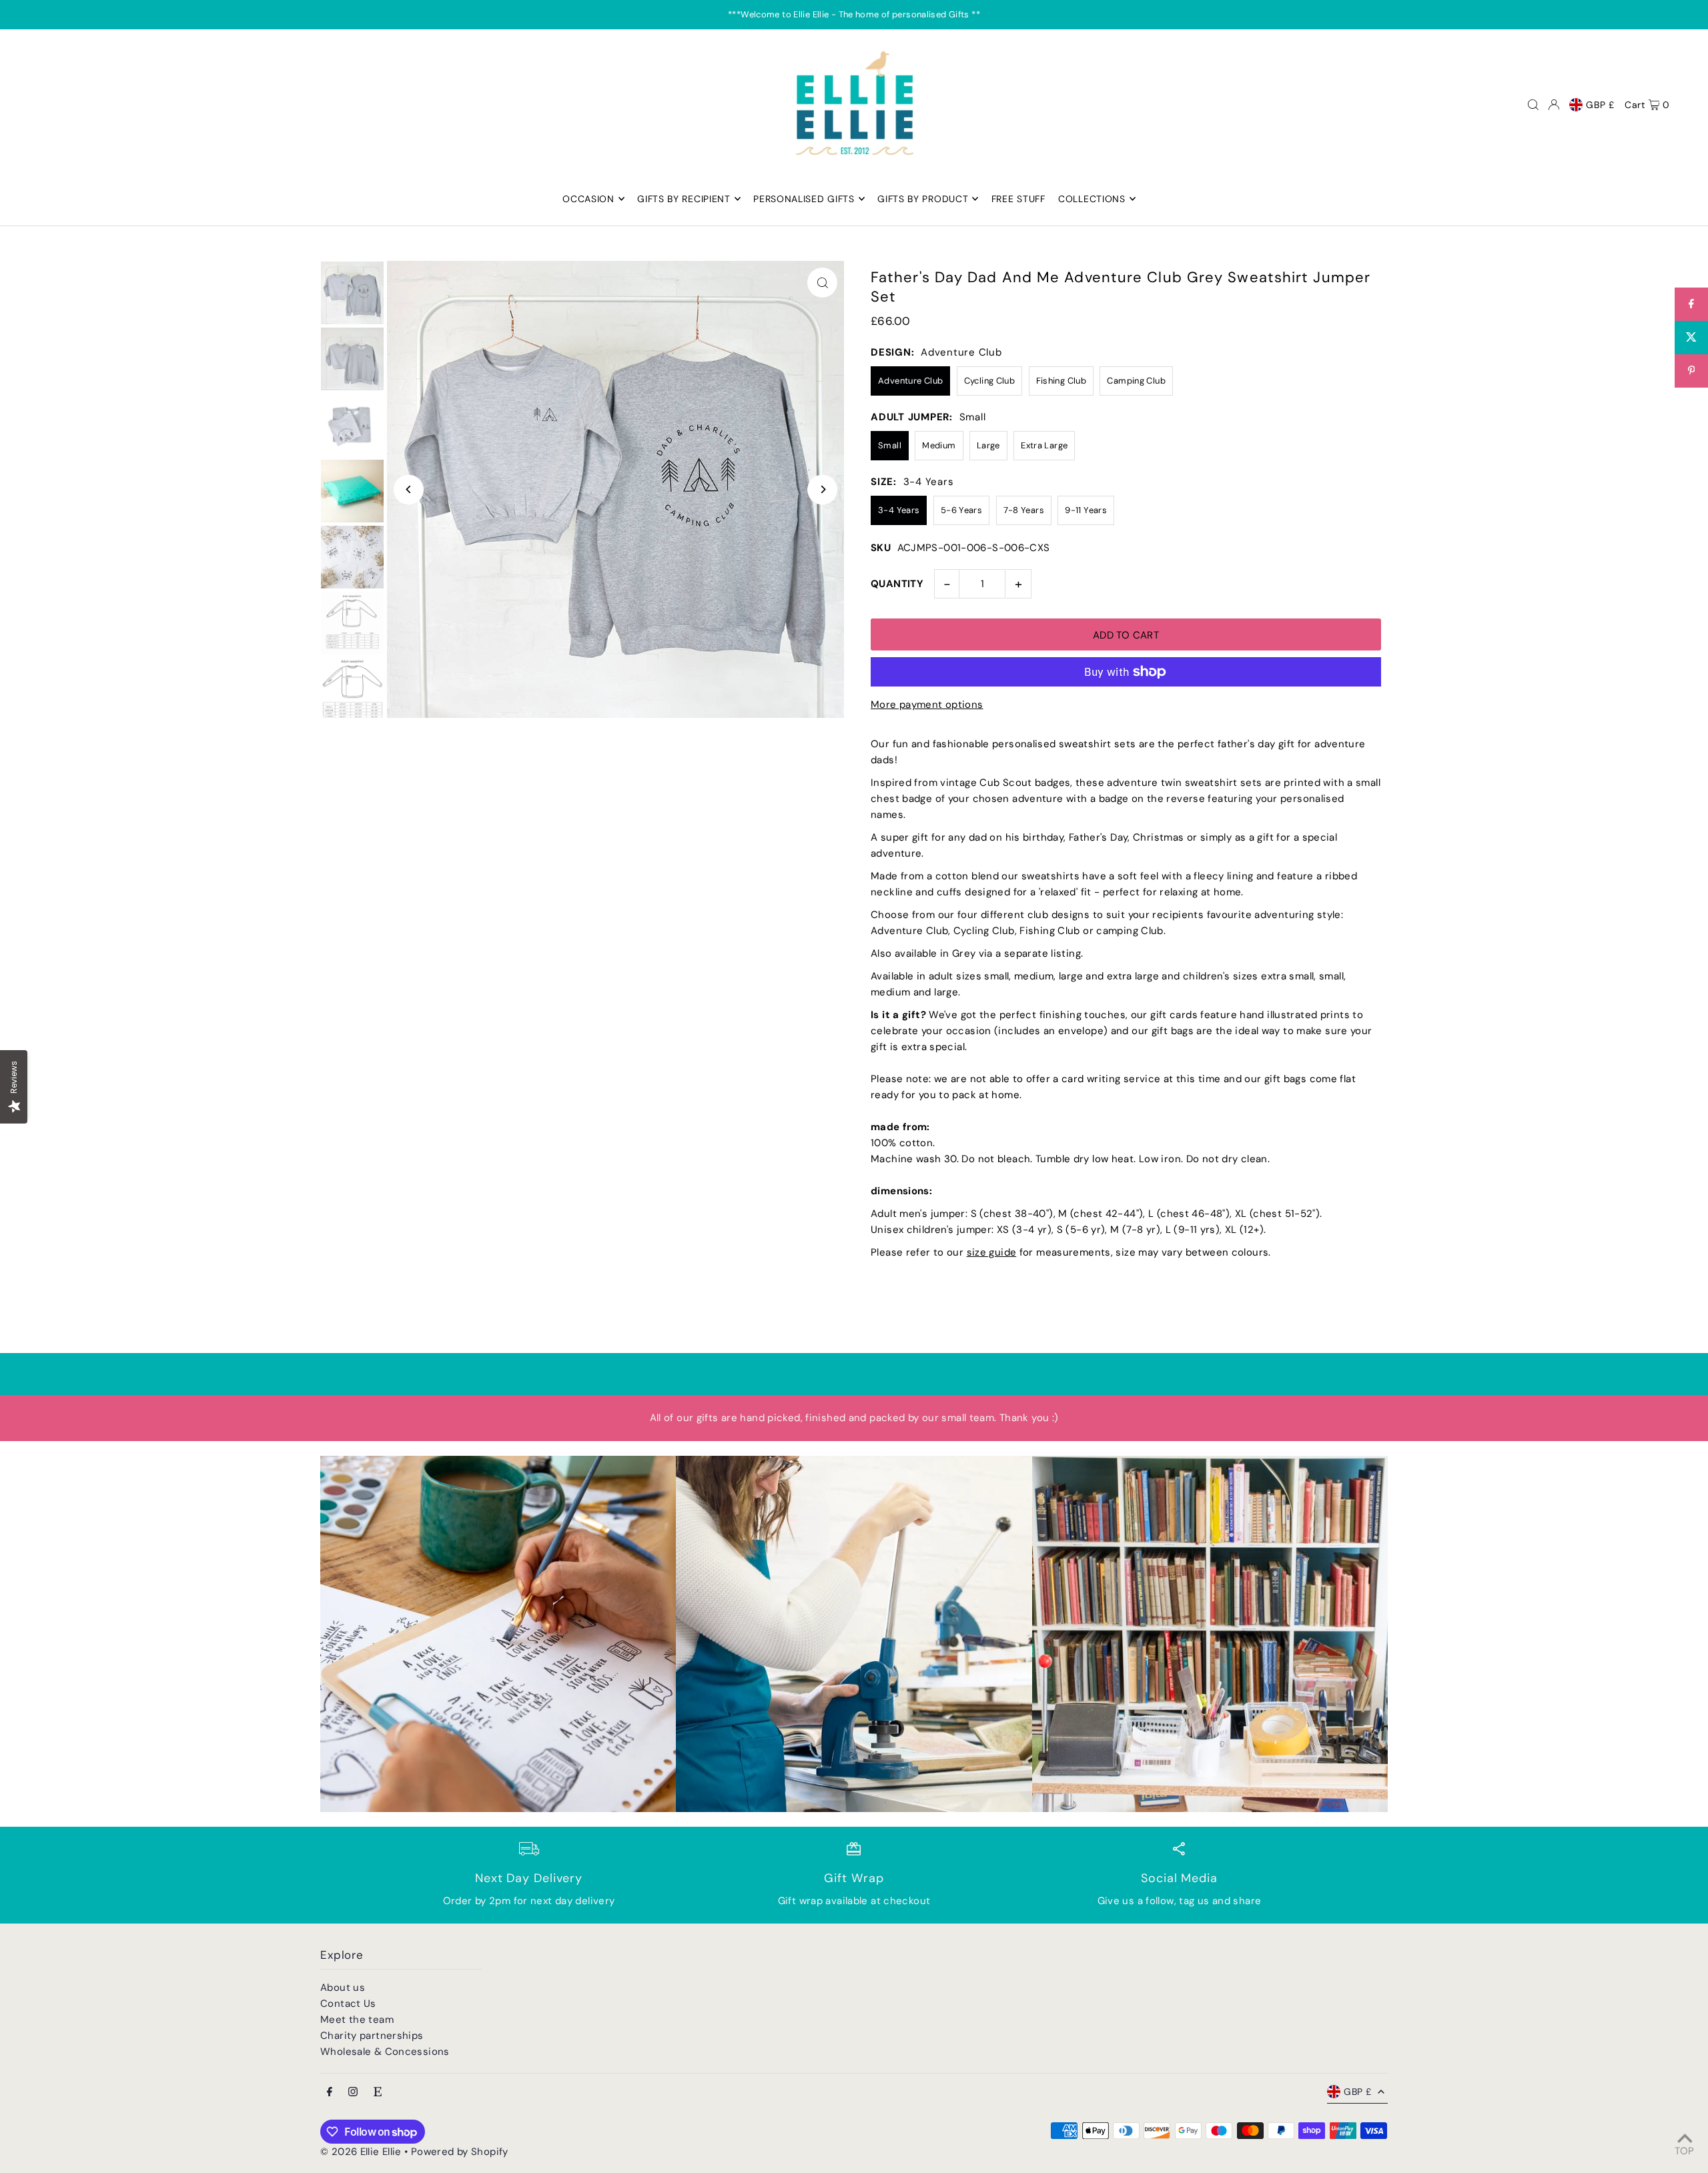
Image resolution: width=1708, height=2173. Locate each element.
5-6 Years (961, 510)
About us (343, 1988)
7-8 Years (1024, 510)
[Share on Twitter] (1691, 338)
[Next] (822, 489)
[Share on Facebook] (1691, 304)
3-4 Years (899, 510)
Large (988, 445)
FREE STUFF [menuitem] (1018, 199)
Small (890, 445)
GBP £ (1600, 105)
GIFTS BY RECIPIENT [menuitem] (684, 199)
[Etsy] (378, 2093)
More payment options (927, 705)
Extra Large (1044, 445)
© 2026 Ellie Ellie (362, 2152)
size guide (992, 1252)
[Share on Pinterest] (1691, 371)
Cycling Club (990, 381)
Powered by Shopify (460, 2152)
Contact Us (348, 2004)
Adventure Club (910, 381)
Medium (939, 445)
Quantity (897, 584)
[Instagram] (353, 2093)
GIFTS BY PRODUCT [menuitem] (923, 199)
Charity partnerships (372, 2036)
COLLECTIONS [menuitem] (1092, 199)
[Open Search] (1533, 105)
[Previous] (409, 489)
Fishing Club (1061, 381)
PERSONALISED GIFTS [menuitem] (804, 199)
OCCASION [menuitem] (588, 199)
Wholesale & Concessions (385, 2052)
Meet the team (357, 2020)
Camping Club (1136, 381)
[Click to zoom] (822, 283)
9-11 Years (1086, 510)
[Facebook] (330, 2093)
